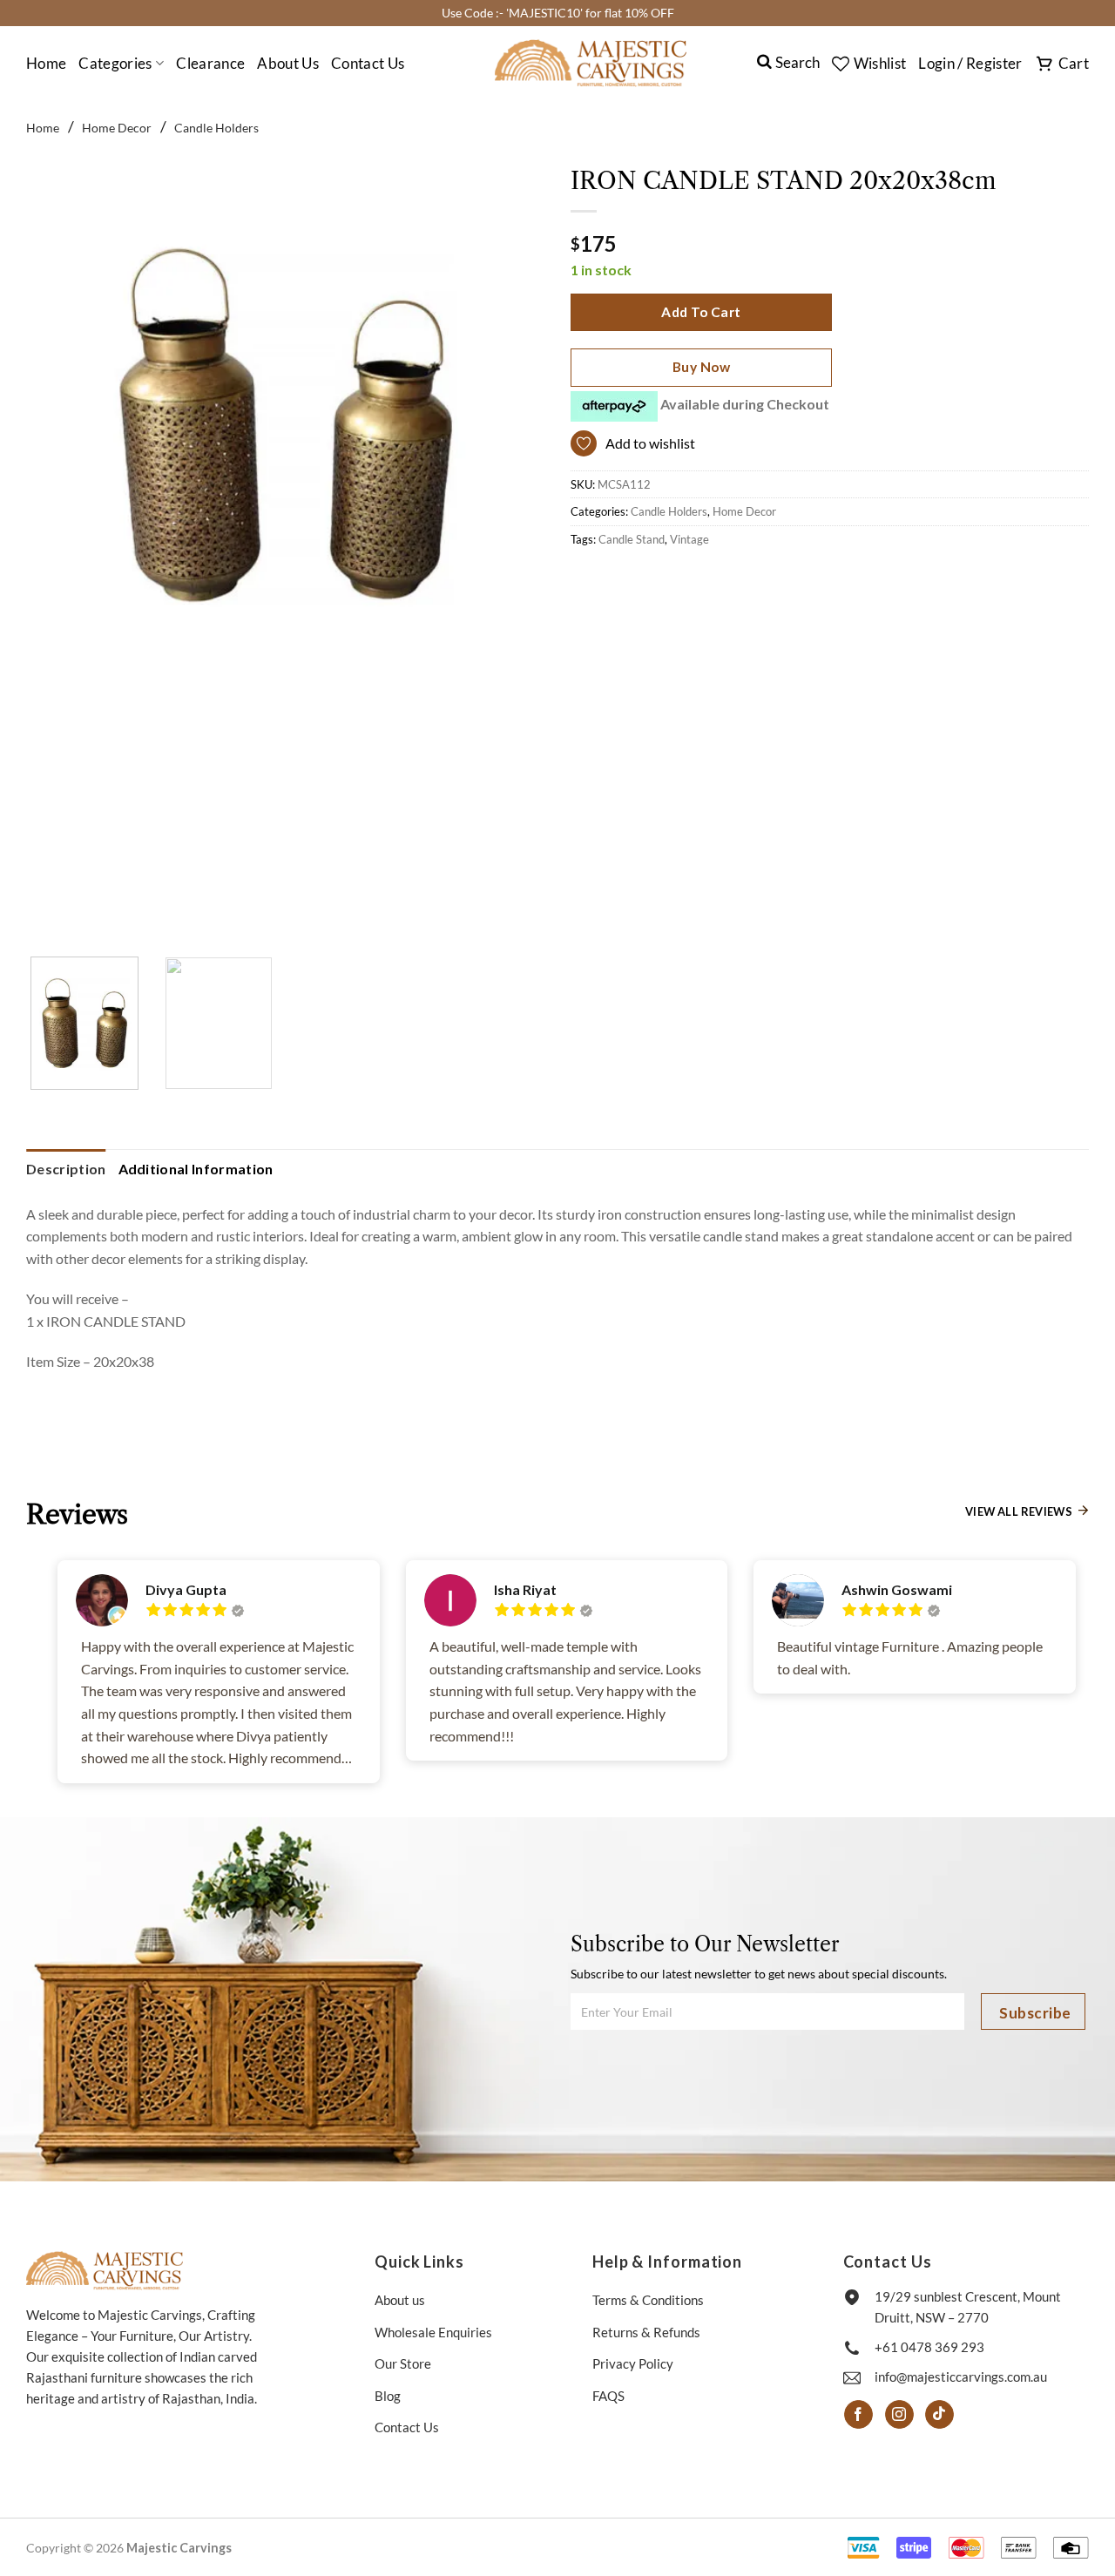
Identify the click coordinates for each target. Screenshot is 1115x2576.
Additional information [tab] (196, 1169)
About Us (288, 63)
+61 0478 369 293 (929, 2347)
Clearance (210, 63)
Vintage (689, 539)
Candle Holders (216, 128)
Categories (115, 63)
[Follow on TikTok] (939, 2415)
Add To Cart (701, 312)
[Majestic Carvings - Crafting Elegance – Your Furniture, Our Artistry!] (591, 63)
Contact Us (368, 63)
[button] (970, 64)
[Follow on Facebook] (858, 2415)
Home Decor (117, 128)
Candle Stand (632, 539)
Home (46, 63)
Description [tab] (66, 1169)
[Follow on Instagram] (899, 2415)
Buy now (701, 367)
